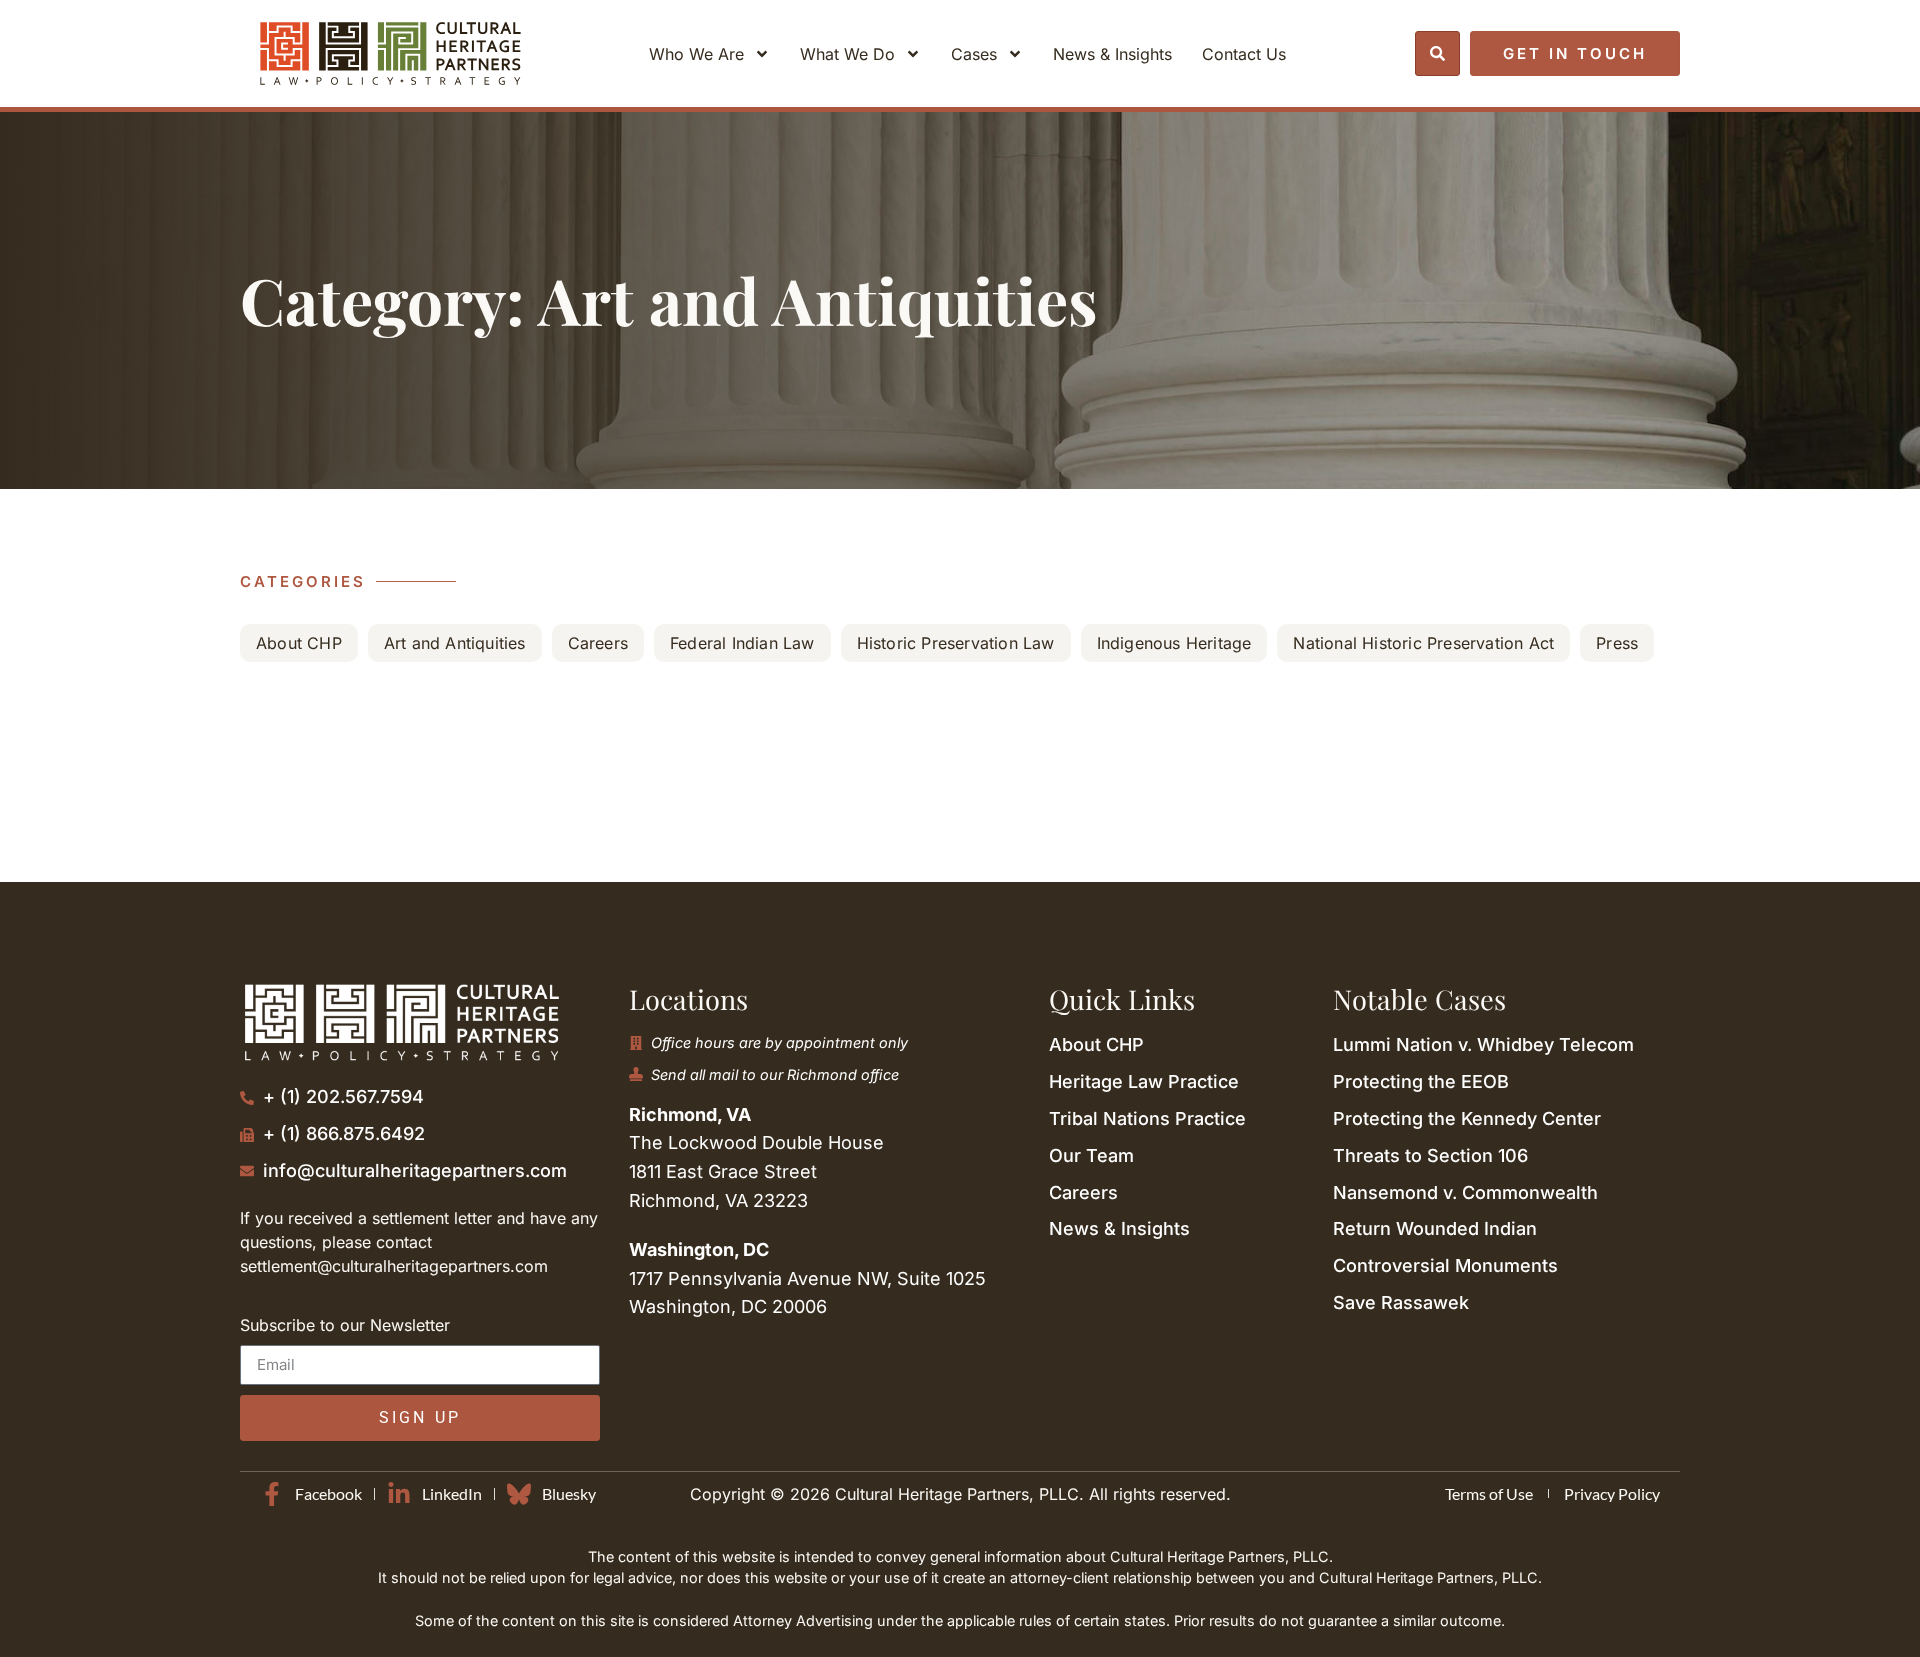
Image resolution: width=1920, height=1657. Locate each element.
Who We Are (696, 54)
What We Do (847, 54)
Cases (974, 54)
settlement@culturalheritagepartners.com (394, 1266)
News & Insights (1112, 54)
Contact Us (1244, 54)
